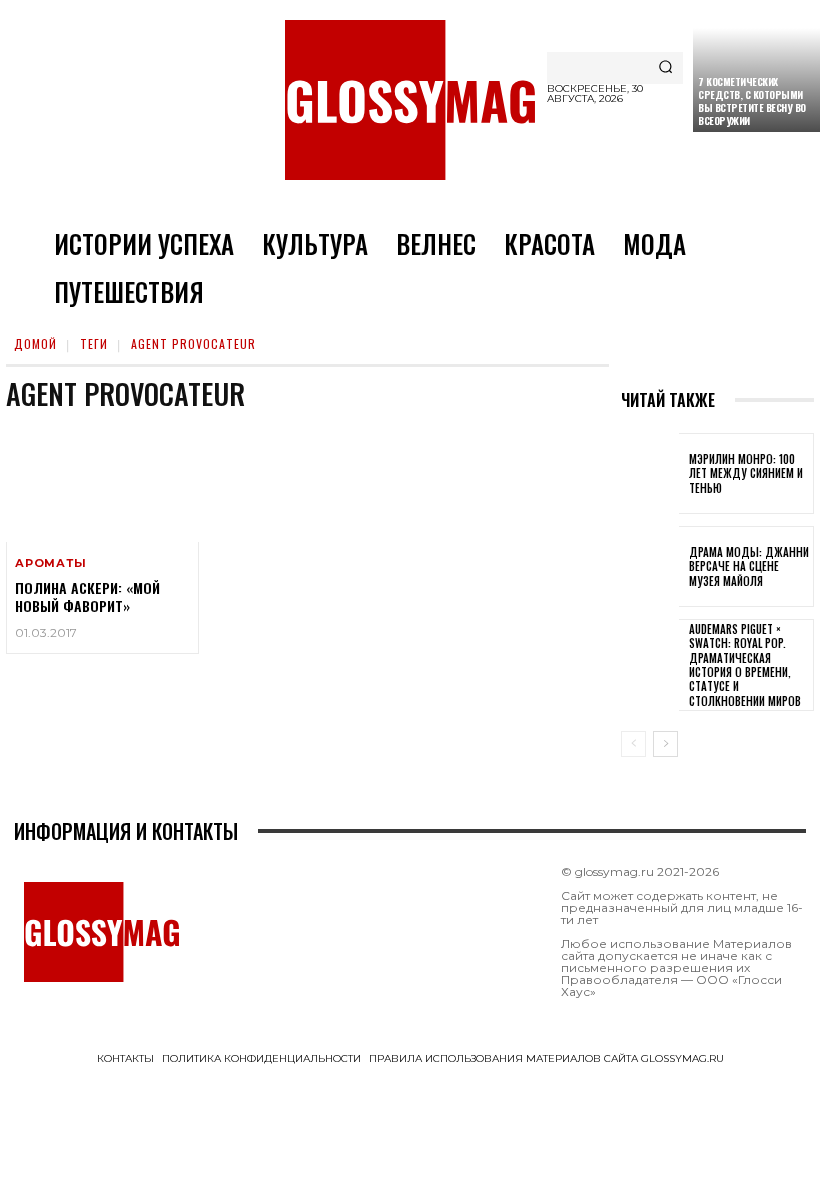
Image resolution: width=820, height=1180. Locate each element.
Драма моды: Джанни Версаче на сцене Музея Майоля (749, 566)
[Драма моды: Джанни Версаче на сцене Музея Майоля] (650, 566)
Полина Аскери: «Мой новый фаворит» (87, 596)
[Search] (665, 68)
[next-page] (665, 744)
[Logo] (410, 100)
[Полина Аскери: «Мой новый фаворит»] (102, 484)
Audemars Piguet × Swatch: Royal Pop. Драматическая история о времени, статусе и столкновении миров (745, 664)
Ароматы (51, 563)
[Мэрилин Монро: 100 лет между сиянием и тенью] (650, 473)
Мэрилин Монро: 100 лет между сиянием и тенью (746, 473)
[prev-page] (633, 744)
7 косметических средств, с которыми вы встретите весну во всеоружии (752, 101)
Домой (35, 343)
